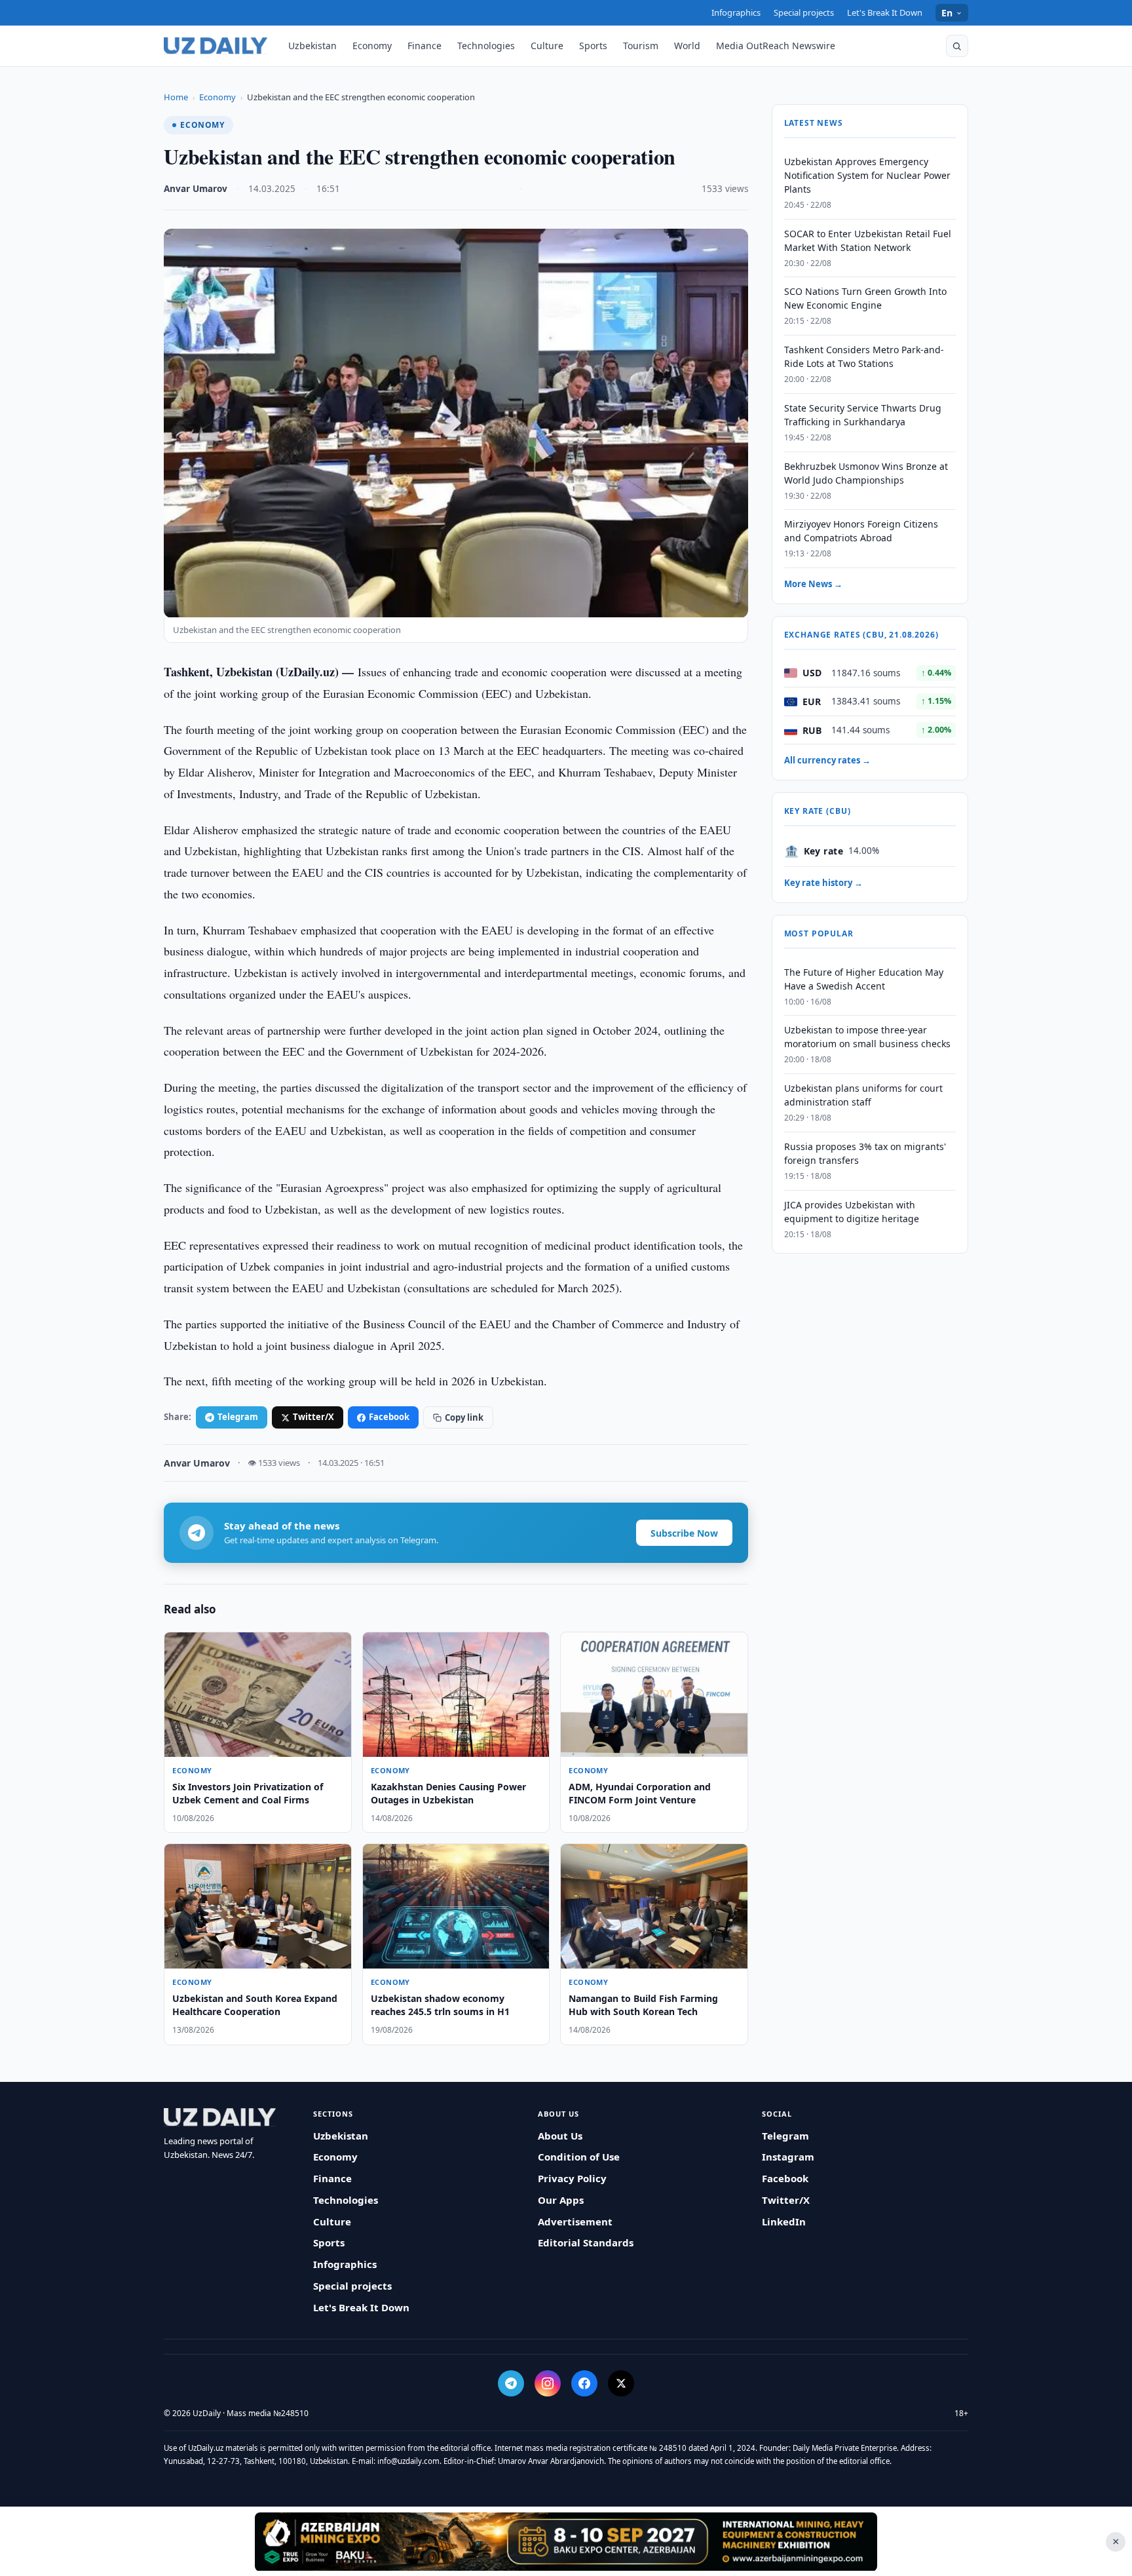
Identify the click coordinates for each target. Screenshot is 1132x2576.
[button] (957, 46)
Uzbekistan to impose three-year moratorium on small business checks (867, 1037)
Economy (372, 46)
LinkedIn (784, 2221)
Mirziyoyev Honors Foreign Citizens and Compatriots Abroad (861, 531)
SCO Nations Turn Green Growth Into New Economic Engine (865, 299)
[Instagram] (548, 2383)
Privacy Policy (572, 2178)
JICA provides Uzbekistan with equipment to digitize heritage (852, 1212)
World (687, 46)
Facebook (389, 1417)
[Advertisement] (566, 2541)
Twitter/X (313, 1417)
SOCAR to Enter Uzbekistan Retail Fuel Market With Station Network (868, 240)
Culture (547, 46)
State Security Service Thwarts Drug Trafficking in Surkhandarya (863, 415)
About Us (560, 2136)
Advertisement (575, 2221)
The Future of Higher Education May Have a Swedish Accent (864, 979)
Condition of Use (579, 2157)
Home (176, 97)
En (947, 13)
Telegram (238, 1417)
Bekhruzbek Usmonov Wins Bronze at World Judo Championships (866, 473)
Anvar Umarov (196, 189)
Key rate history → (823, 883)
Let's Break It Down (885, 12)
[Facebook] (584, 2383)
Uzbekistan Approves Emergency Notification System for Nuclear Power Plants (867, 175)
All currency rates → (827, 761)
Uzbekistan (312, 46)
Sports (593, 46)
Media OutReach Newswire (776, 46)
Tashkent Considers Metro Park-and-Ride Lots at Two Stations (864, 357)
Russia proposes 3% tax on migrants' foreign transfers (865, 1153)
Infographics (736, 12)
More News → (813, 585)
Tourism (641, 46)
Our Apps (561, 2200)
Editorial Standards (586, 2242)
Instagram (788, 2157)
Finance (424, 46)
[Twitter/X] (621, 2383)
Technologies (486, 46)
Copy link (464, 1417)
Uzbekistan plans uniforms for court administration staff (863, 1096)
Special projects (804, 12)
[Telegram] (511, 2383)
